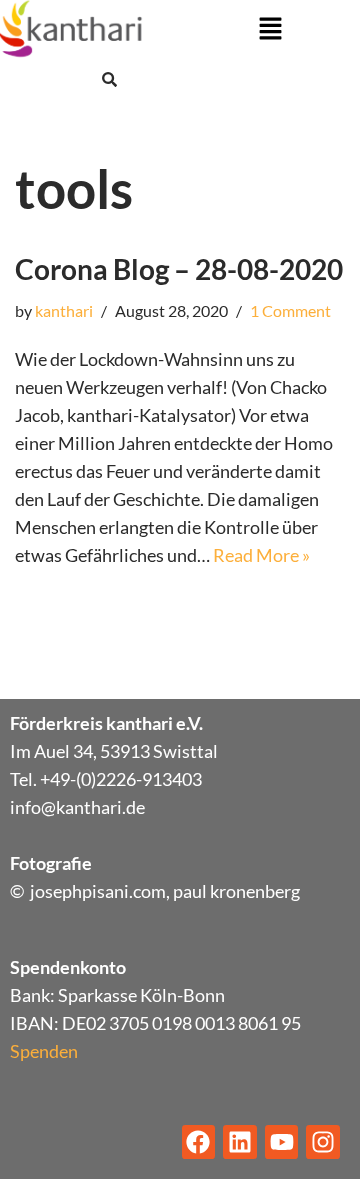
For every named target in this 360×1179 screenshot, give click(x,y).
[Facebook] (199, 1142)
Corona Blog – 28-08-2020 (179, 269)
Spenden (44, 1051)
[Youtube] (282, 1142)
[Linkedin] (240, 1142)
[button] (270, 29)
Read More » (261, 555)
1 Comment (290, 310)
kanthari (64, 310)
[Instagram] (323, 1142)
